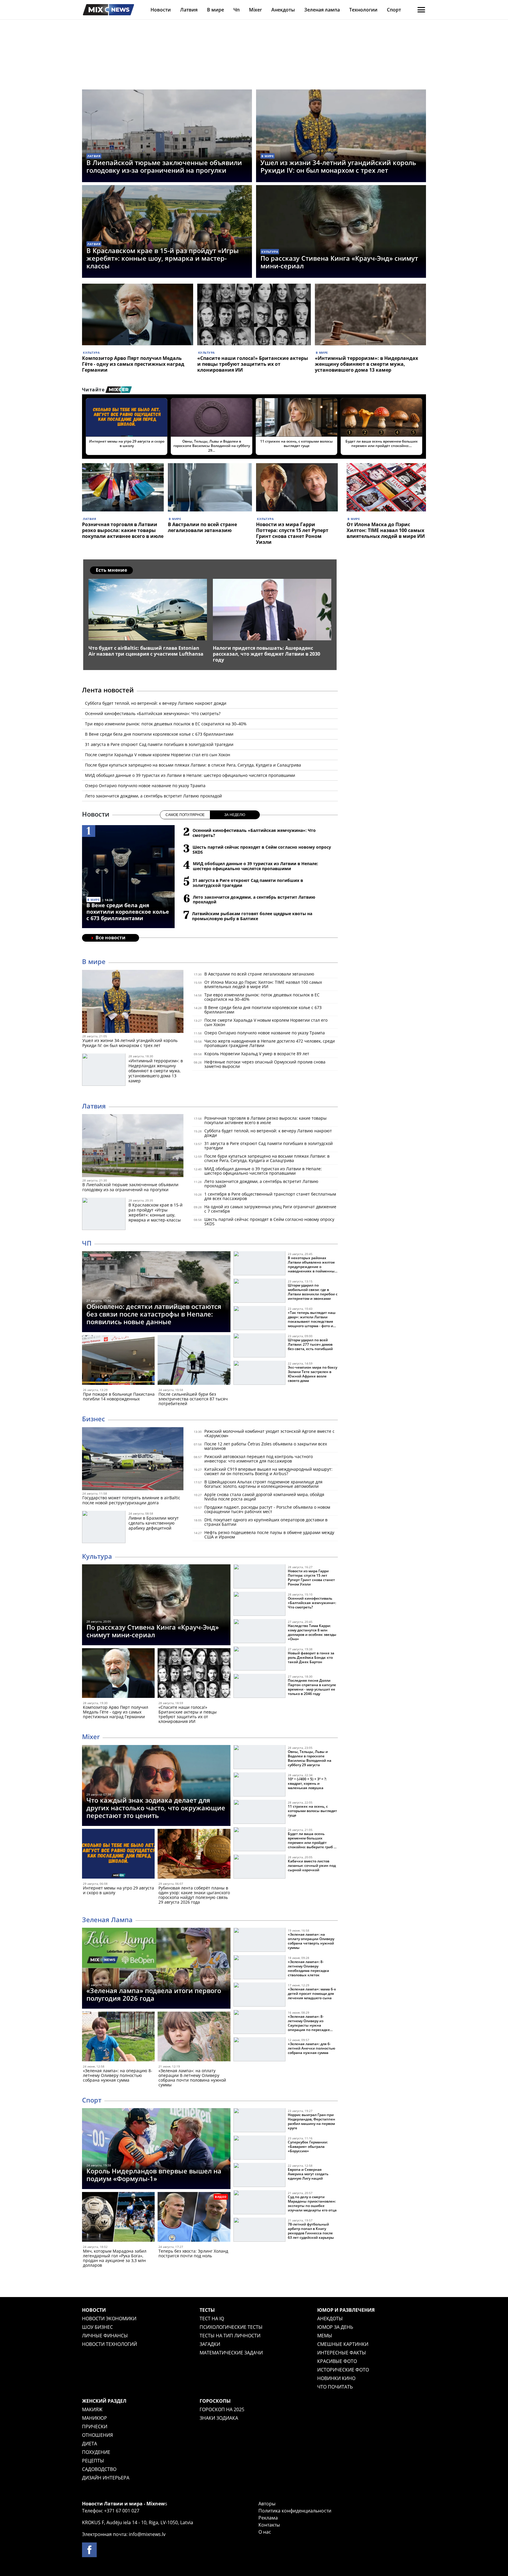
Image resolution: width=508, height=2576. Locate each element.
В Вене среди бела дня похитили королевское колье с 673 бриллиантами (159, 734)
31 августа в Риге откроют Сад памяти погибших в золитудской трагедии (159, 744)
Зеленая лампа (322, 10)
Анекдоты (283, 10)
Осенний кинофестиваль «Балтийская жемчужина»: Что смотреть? (153, 713)
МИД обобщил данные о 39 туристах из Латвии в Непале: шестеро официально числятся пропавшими (190, 775)
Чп (237, 10)
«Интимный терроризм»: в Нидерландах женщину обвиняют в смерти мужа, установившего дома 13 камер (366, 364)
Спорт (394, 10)
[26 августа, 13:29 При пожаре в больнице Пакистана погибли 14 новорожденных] (118, 1361)
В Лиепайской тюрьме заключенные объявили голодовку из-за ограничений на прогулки (164, 166)
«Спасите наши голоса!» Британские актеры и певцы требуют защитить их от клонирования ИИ (253, 364)
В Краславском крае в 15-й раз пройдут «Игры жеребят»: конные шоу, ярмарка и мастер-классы (163, 258)
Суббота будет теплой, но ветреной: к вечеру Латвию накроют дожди (156, 703)
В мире (215, 10)
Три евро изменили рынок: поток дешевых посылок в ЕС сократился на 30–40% (166, 724)
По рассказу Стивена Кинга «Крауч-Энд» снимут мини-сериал (339, 262)
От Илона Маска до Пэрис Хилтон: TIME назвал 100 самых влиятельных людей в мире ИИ (386, 530)
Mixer (255, 10)
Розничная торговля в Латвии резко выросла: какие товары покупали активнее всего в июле (123, 530)
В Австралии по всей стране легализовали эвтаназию (202, 527)
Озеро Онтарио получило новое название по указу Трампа (145, 786)
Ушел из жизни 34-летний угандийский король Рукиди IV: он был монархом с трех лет (338, 166)
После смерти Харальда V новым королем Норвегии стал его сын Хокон (158, 755)
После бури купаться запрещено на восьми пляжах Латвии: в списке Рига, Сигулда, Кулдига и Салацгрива (193, 765)
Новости (161, 10)
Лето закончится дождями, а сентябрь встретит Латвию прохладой (153, 796)
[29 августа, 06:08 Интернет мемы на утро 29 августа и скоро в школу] (118, 1855)
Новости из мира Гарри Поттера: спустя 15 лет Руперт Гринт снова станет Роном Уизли (292, 533)
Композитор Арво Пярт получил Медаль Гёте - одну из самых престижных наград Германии (133, 364)
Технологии (363, 10)
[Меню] (421, 10)
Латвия (189, 10)
